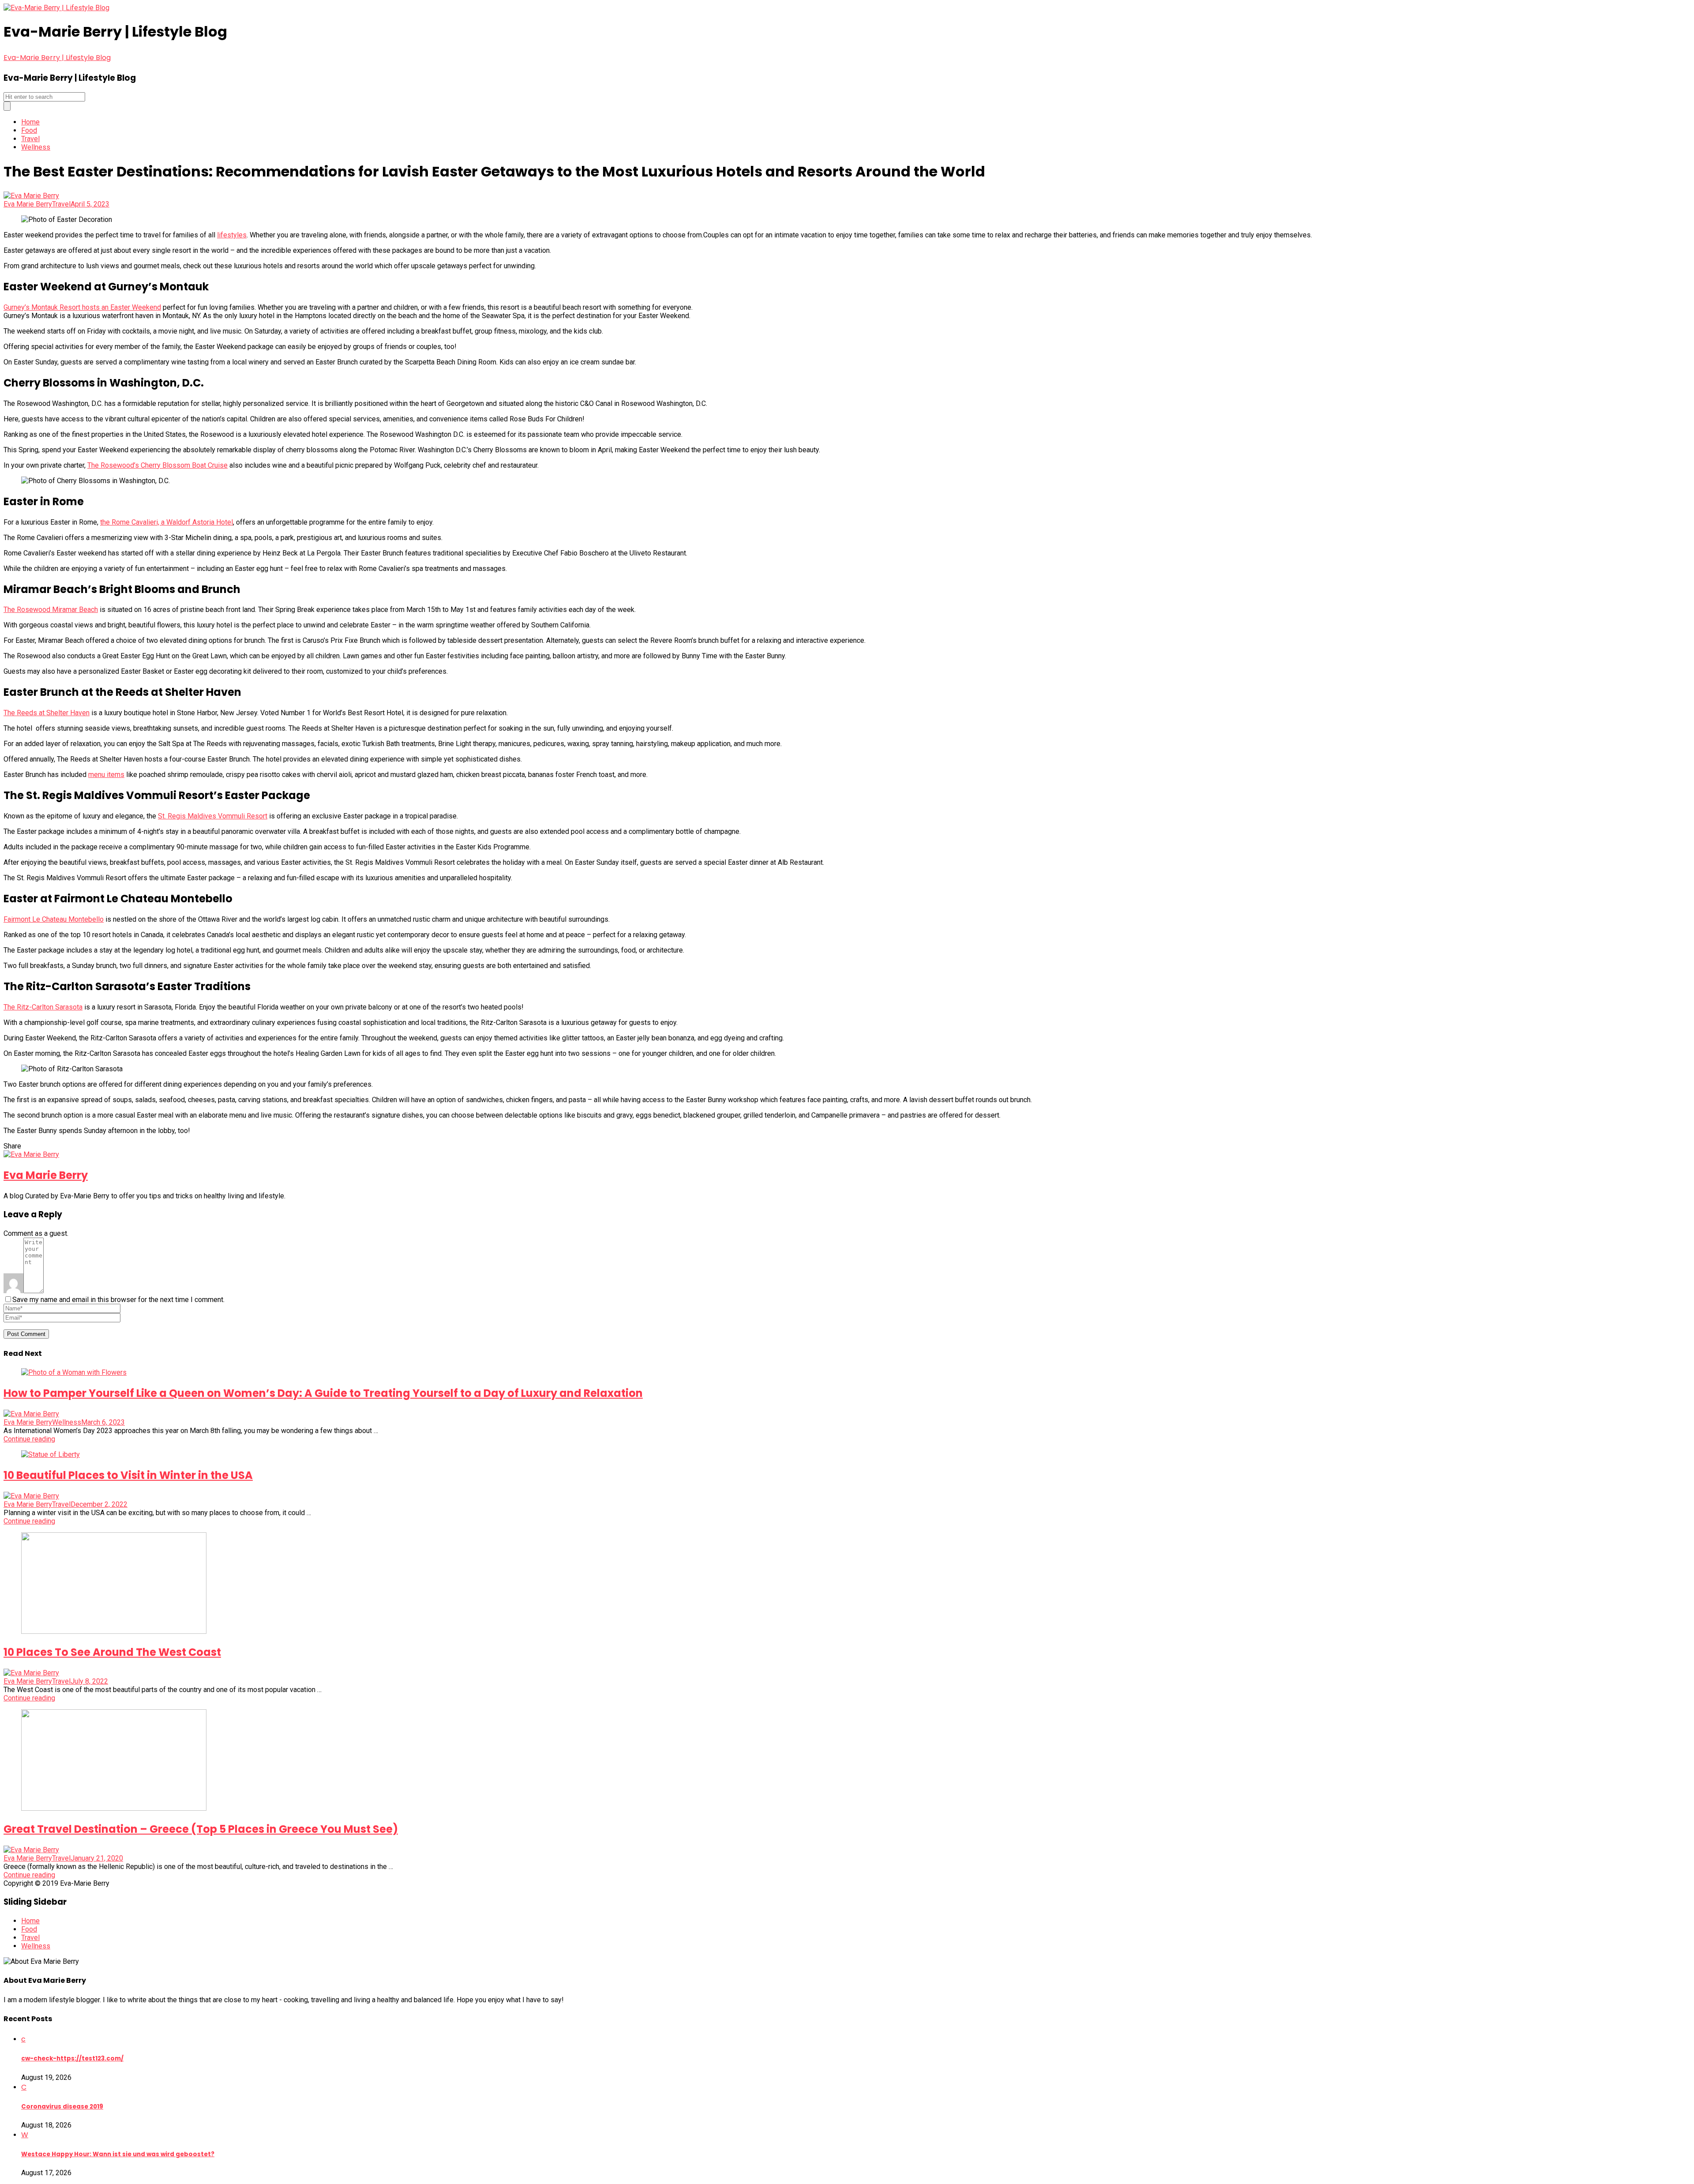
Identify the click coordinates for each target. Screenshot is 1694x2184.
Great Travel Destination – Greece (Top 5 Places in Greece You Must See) (201, 1829)
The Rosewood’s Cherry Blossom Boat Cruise (157, 465)
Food (29, 130)
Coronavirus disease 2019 (62, 2107)
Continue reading (29, 1439)
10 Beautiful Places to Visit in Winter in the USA (128, 1475)
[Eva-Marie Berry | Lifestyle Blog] (56, 8)
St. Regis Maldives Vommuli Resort (213, 816)
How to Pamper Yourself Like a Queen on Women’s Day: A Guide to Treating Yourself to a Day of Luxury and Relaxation (323, 1393)
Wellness (36, 147)
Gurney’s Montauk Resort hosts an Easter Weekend (82, 307)
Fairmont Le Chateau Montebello (54, 919)
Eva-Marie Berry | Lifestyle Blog (57, 58)
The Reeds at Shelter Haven (47, 713)
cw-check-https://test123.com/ (72, 2058)
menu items (106, 775)
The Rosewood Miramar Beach (51, 610)
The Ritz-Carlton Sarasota (43, 1007)
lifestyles (232, 235)
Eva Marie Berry (28, 204)
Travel (30, 139)
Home (30, 122)
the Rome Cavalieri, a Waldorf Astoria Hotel (167, 522)
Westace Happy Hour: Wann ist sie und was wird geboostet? (118, 2154)
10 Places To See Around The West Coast (112, 1652)
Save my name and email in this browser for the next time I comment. (118, 1300)
